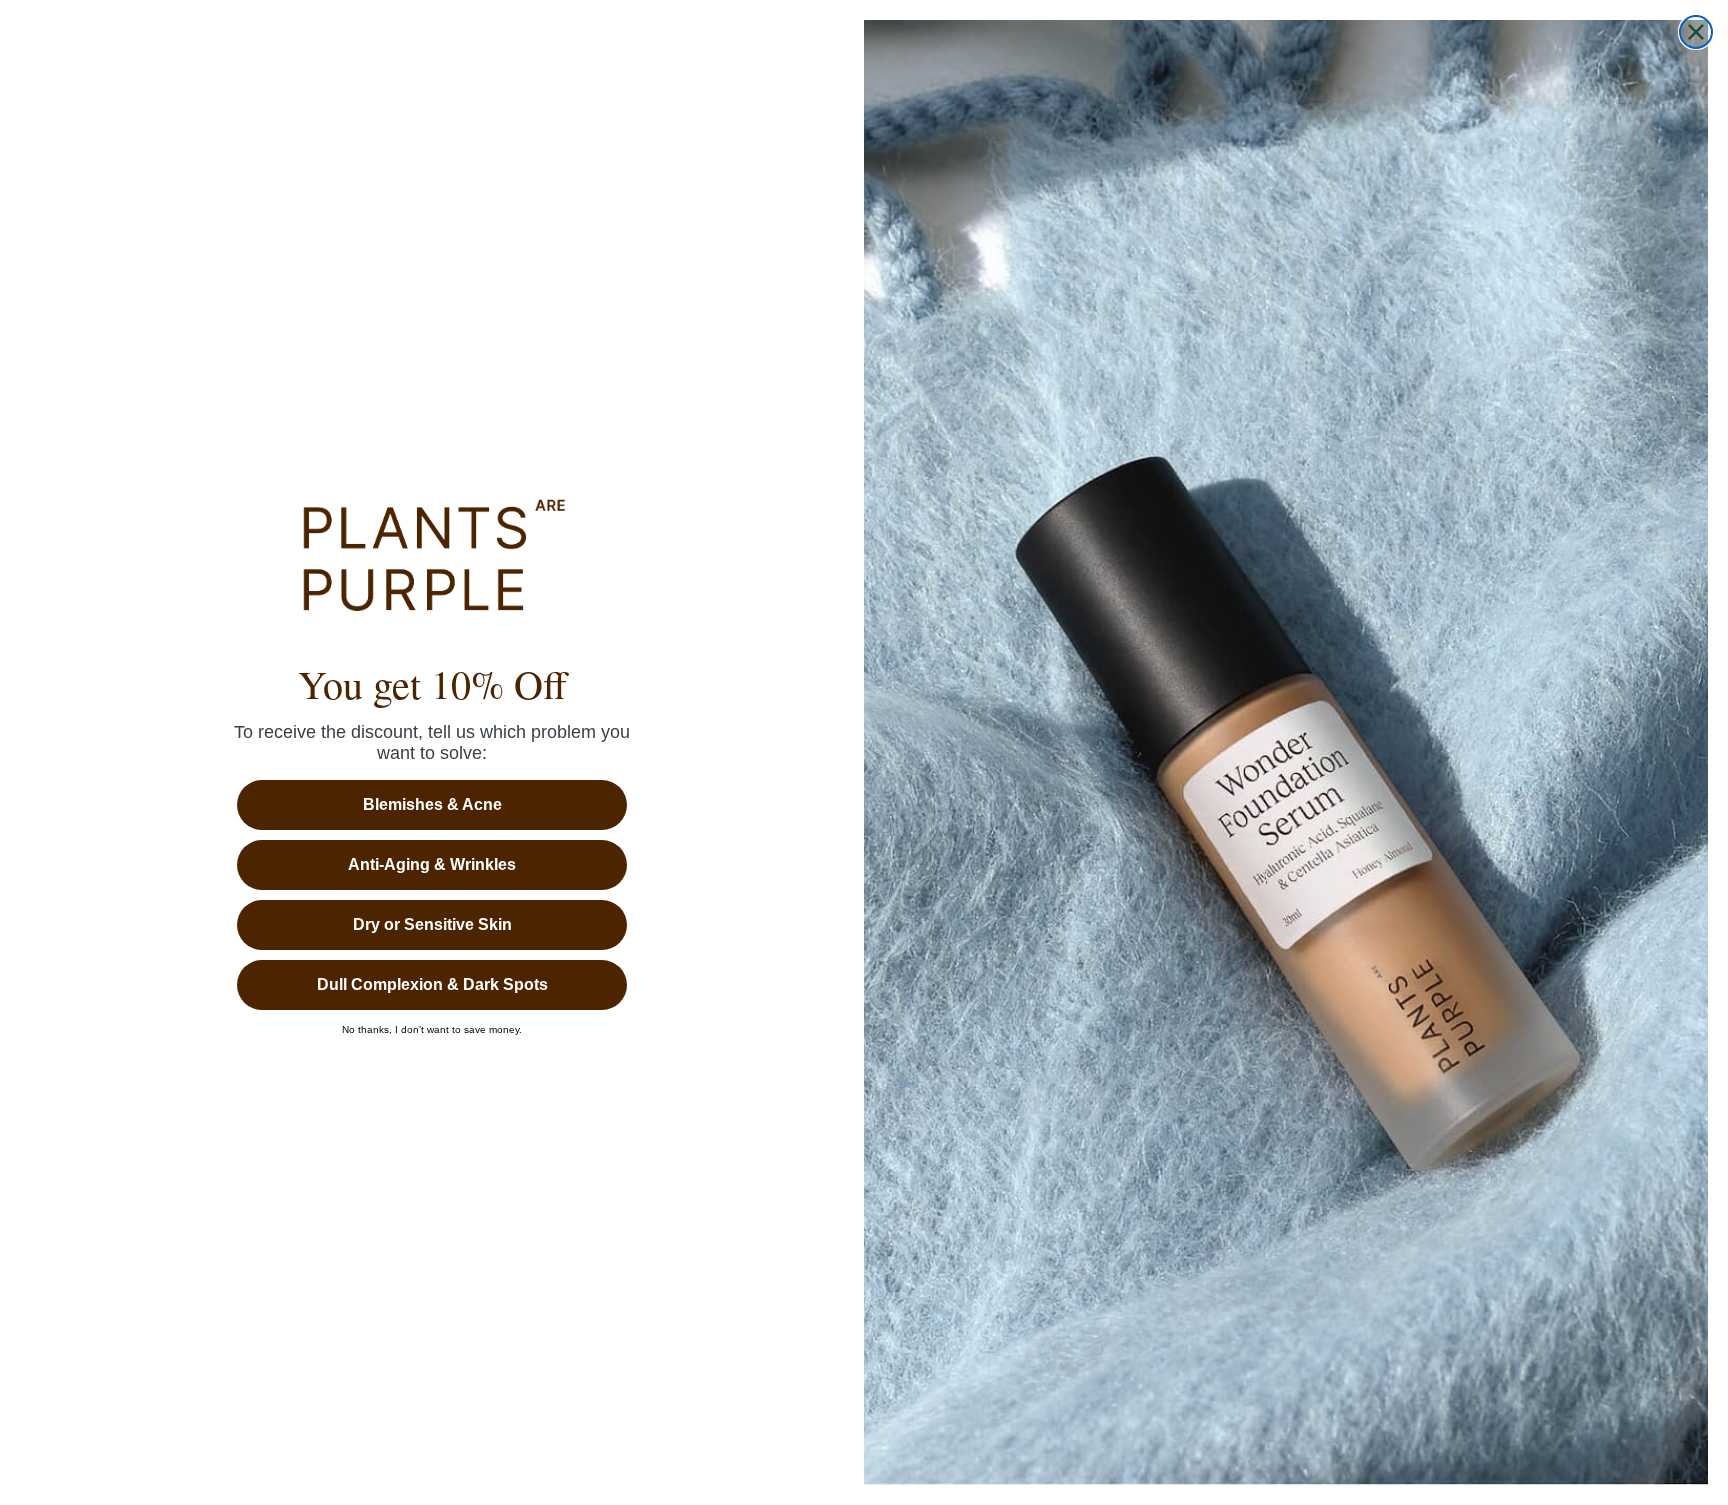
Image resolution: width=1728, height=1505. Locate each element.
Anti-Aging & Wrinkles (432, 864)
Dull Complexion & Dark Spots (432, 984)
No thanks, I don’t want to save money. (432, 1030)
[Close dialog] (1696, 32)
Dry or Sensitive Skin (432, 924)
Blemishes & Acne (432, 804)
